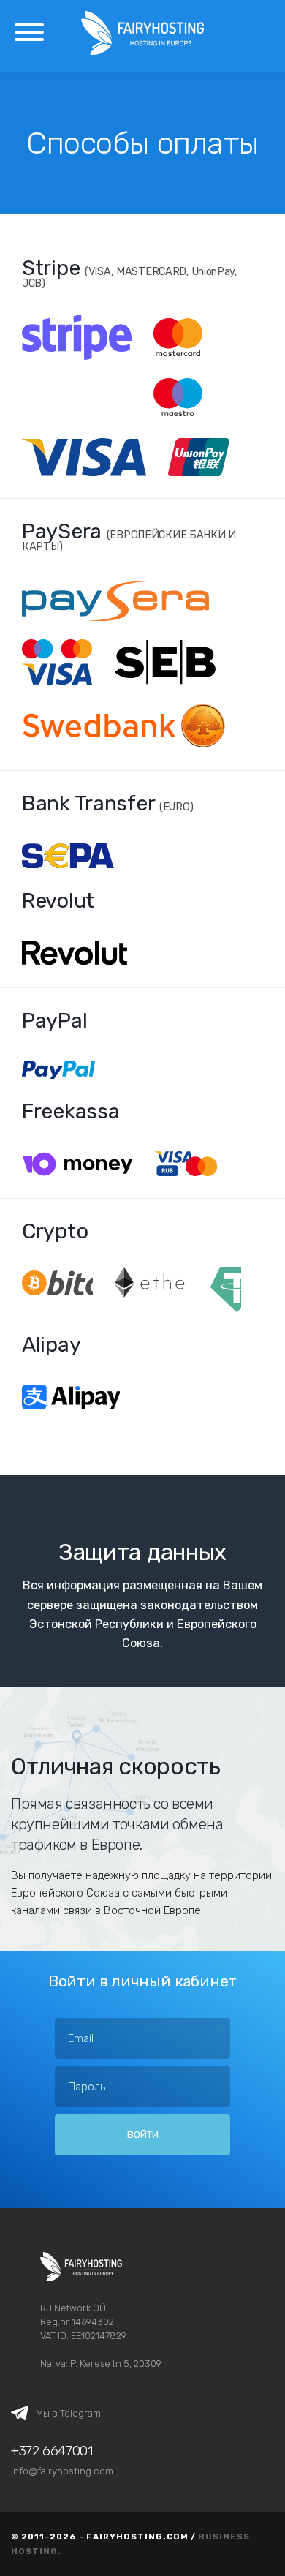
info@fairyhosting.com (62, 2471)
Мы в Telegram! (69, 2413)
